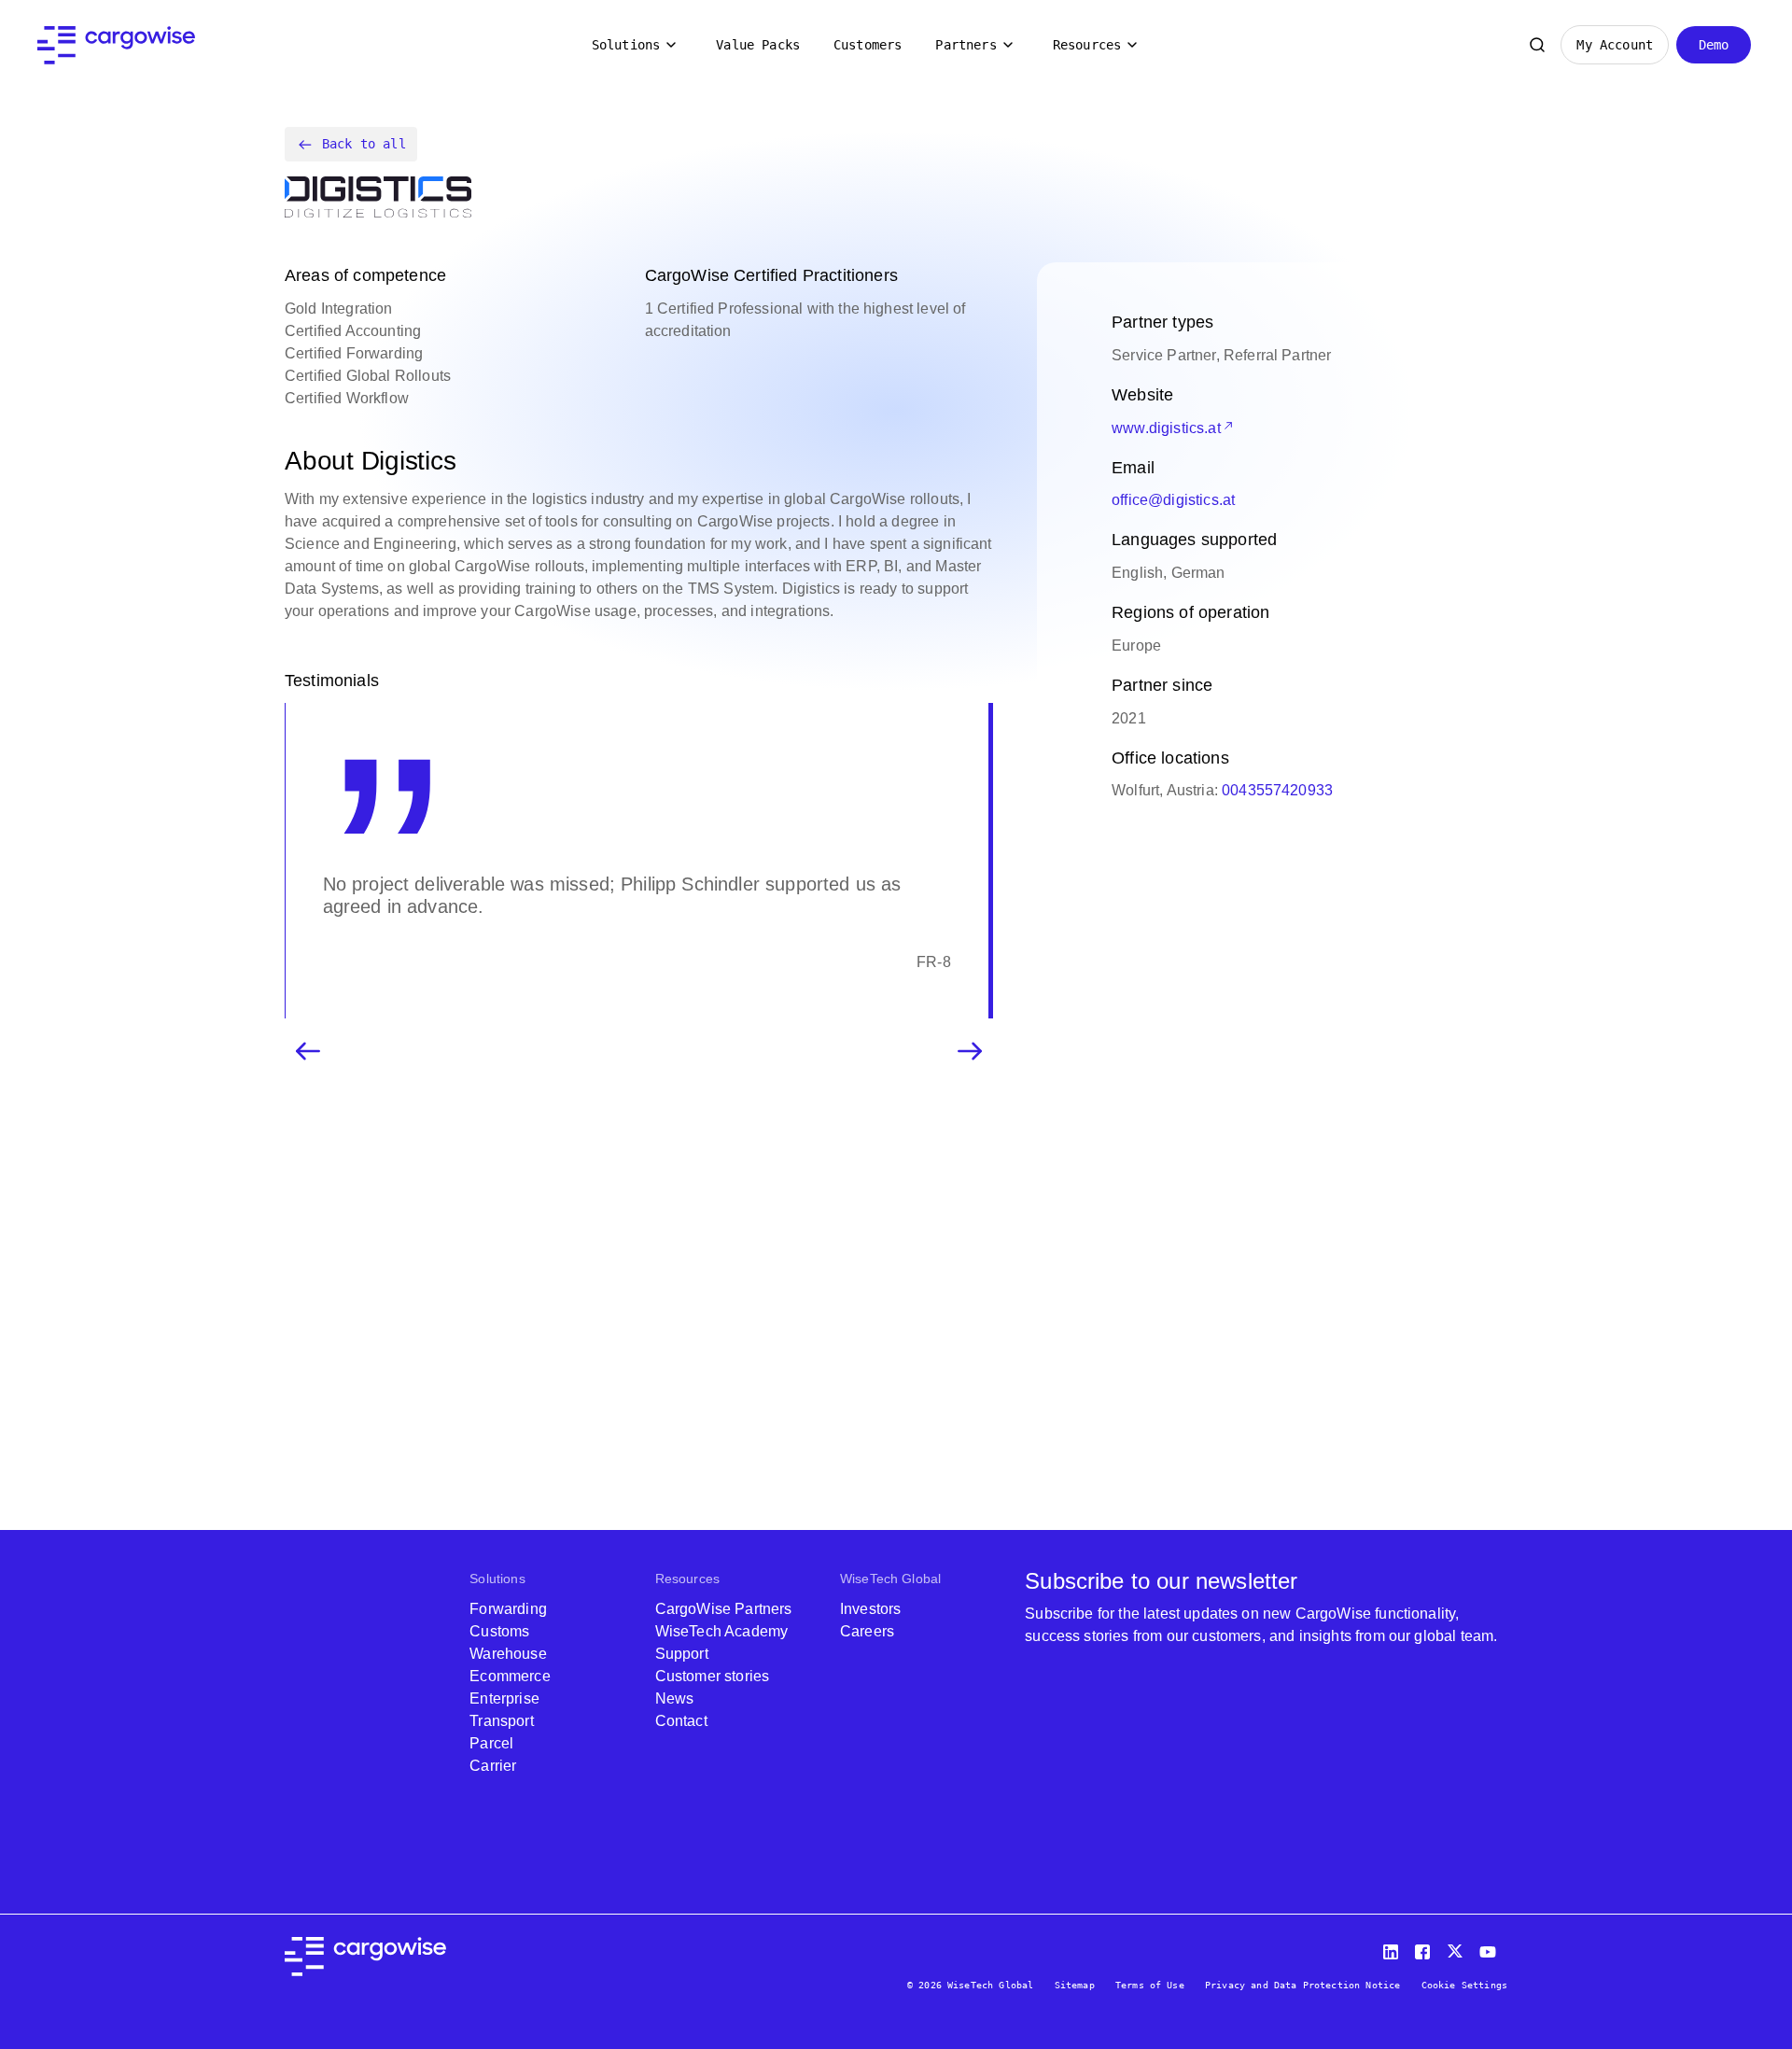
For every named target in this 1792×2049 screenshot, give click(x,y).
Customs (499, 1631)
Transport (501, 1721)
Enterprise (504, 1698)
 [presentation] (970, 1051)
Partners (966, 45)
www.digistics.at (1166, 428)
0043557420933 (1277, 790)
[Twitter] (1457, 1948)
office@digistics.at (1173, 500)
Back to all (364, 144)
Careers (867, 1631)
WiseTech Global (890, 1579)
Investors (870, 1609)
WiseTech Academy (722, 1631)
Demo (1714, 45)
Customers (868, 45)
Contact (681, 1721)
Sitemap (1075, 1985)
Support (682, 1654)
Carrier (493, 1766)
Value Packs (758, 45)
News (675, 1698)
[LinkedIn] (1393, 1948)
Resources (1087, 45)
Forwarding (508, 1609)
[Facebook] (1425, 1948)
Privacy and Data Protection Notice (1302, 1985)
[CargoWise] (116, 45)
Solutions (626, 45)
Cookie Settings (1464, 1985)
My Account (1615, 45)
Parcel (491, 1743)
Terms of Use (1150, 1985)
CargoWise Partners (724, 1609)
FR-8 (934, 962)
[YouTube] (1491, 1948)
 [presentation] (308, 1051)
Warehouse (508, 1654)
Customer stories (713, 1676)
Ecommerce (510, 1676)
